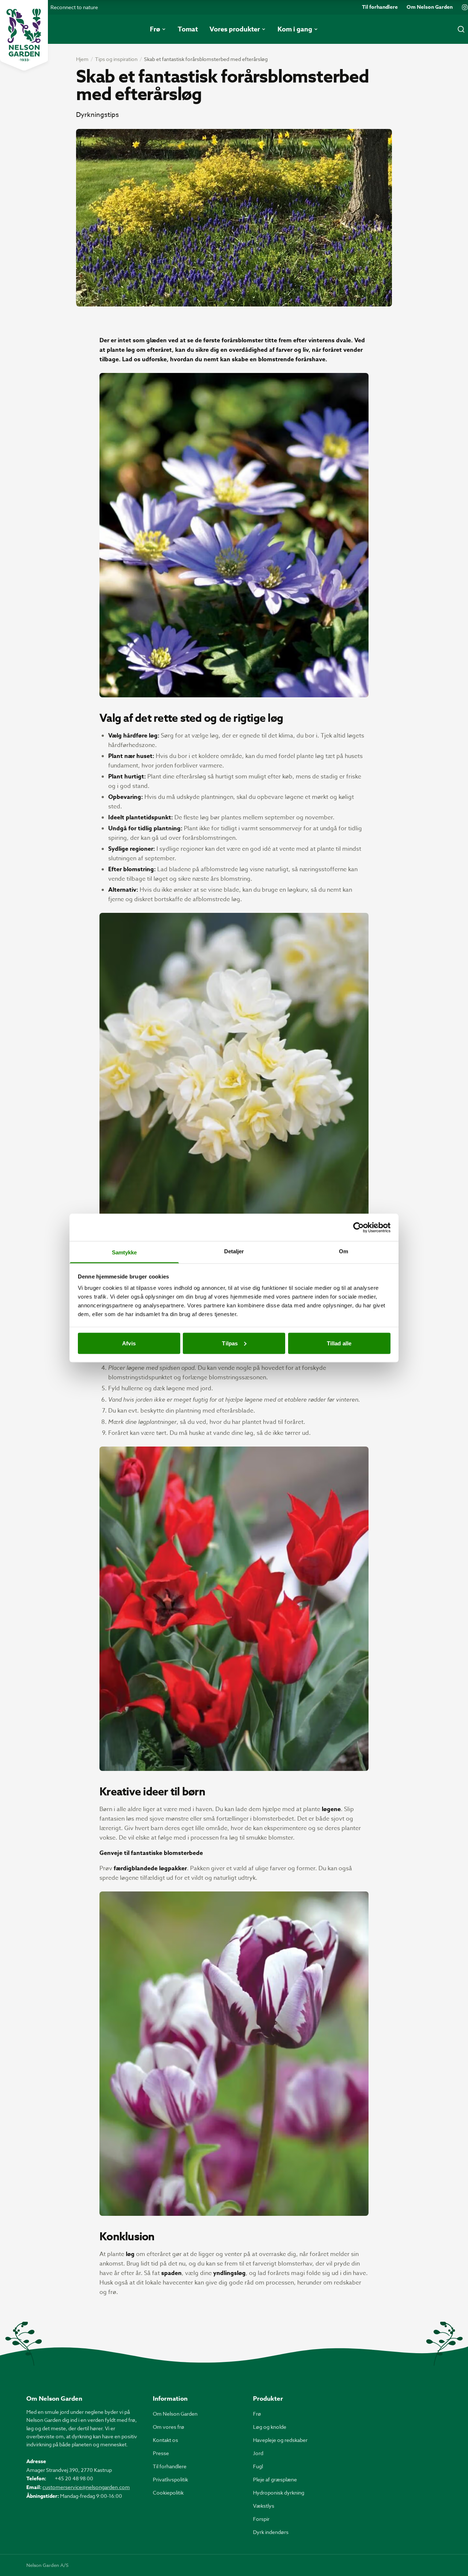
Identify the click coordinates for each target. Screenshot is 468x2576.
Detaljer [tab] (234, 1251)
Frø (257, 2414)
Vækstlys (264, 2506)
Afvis (129, 1343)
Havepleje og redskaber (280, 2440)
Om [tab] (344, 1251)
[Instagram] (465, 7)
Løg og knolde (270, 2427)
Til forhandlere (380, 7)
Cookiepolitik (168, 2493)
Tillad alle (339, 1343)
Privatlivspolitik (170, 2479)
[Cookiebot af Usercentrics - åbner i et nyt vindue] (358, 1227)
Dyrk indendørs (271, 2532)
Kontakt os (165, 2440)
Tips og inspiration (116, 59)
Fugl (258, 2466)
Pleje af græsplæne (275, 2479)
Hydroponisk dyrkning (279, 2493)
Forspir (261, 2519)
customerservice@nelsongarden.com (86, 2487)
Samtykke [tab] (124, 1252)
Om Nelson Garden (430, 7)
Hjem (82, 59)
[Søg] (461, 29)
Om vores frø (169, 2427)
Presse (161, 2453)
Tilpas (230, 1343)
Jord (258, 2453)
